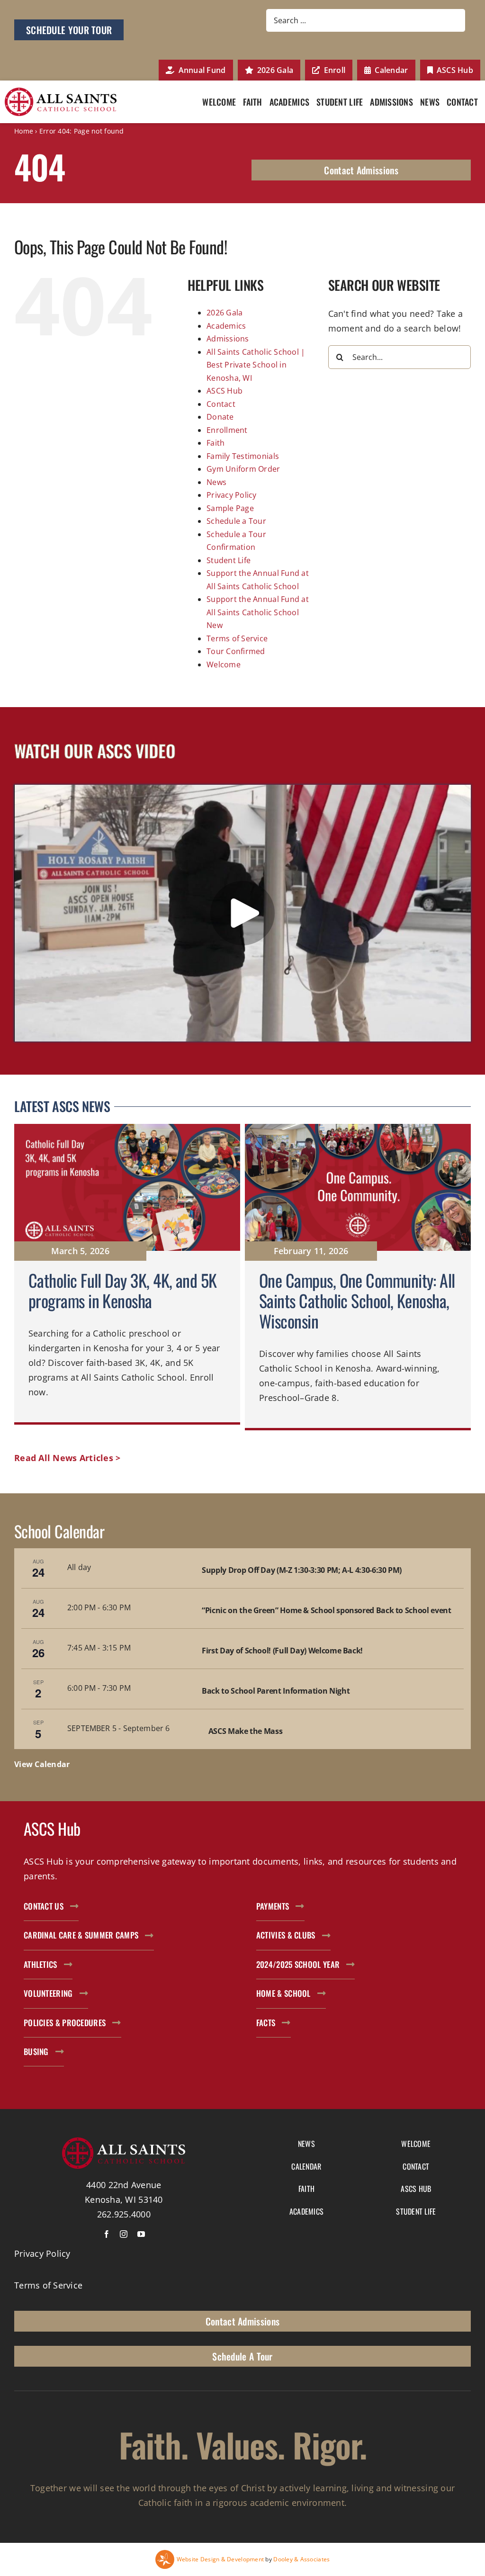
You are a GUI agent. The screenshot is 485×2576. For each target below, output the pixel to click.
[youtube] (141, 2234)
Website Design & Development (220, 2559)
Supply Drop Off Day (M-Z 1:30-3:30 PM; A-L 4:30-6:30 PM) (302, 1570)
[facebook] (107, 2234)
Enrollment (227, 430)
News (216, 482)
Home (24, 131)
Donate (220, 417)
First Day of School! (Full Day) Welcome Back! (282, 1651)
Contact (221, 404)
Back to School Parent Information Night (276, 1691)
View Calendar (42, 1764)
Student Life (229, 560)
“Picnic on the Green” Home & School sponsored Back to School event (326, 1610)
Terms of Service (237, 638)
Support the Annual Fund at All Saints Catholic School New (258, 612)
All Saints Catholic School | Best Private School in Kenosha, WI (256, 365)
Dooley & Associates (301, 2559)
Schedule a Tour (236, 521)
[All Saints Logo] (61, 92)
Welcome (224, 664)
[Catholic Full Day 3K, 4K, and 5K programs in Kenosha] (127, 1277)
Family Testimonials (243, 456)
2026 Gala (225, 313)
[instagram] (124, 2234)
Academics (226, 326)
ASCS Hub (225, 391)
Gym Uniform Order (243, 469)
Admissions (228, 339)
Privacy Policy (232, 495)
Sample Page (230, 508)
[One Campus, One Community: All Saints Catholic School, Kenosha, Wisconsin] (358, 1277)
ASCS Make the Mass (246, 1731)
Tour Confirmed (236, 651)
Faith (216, 443)
